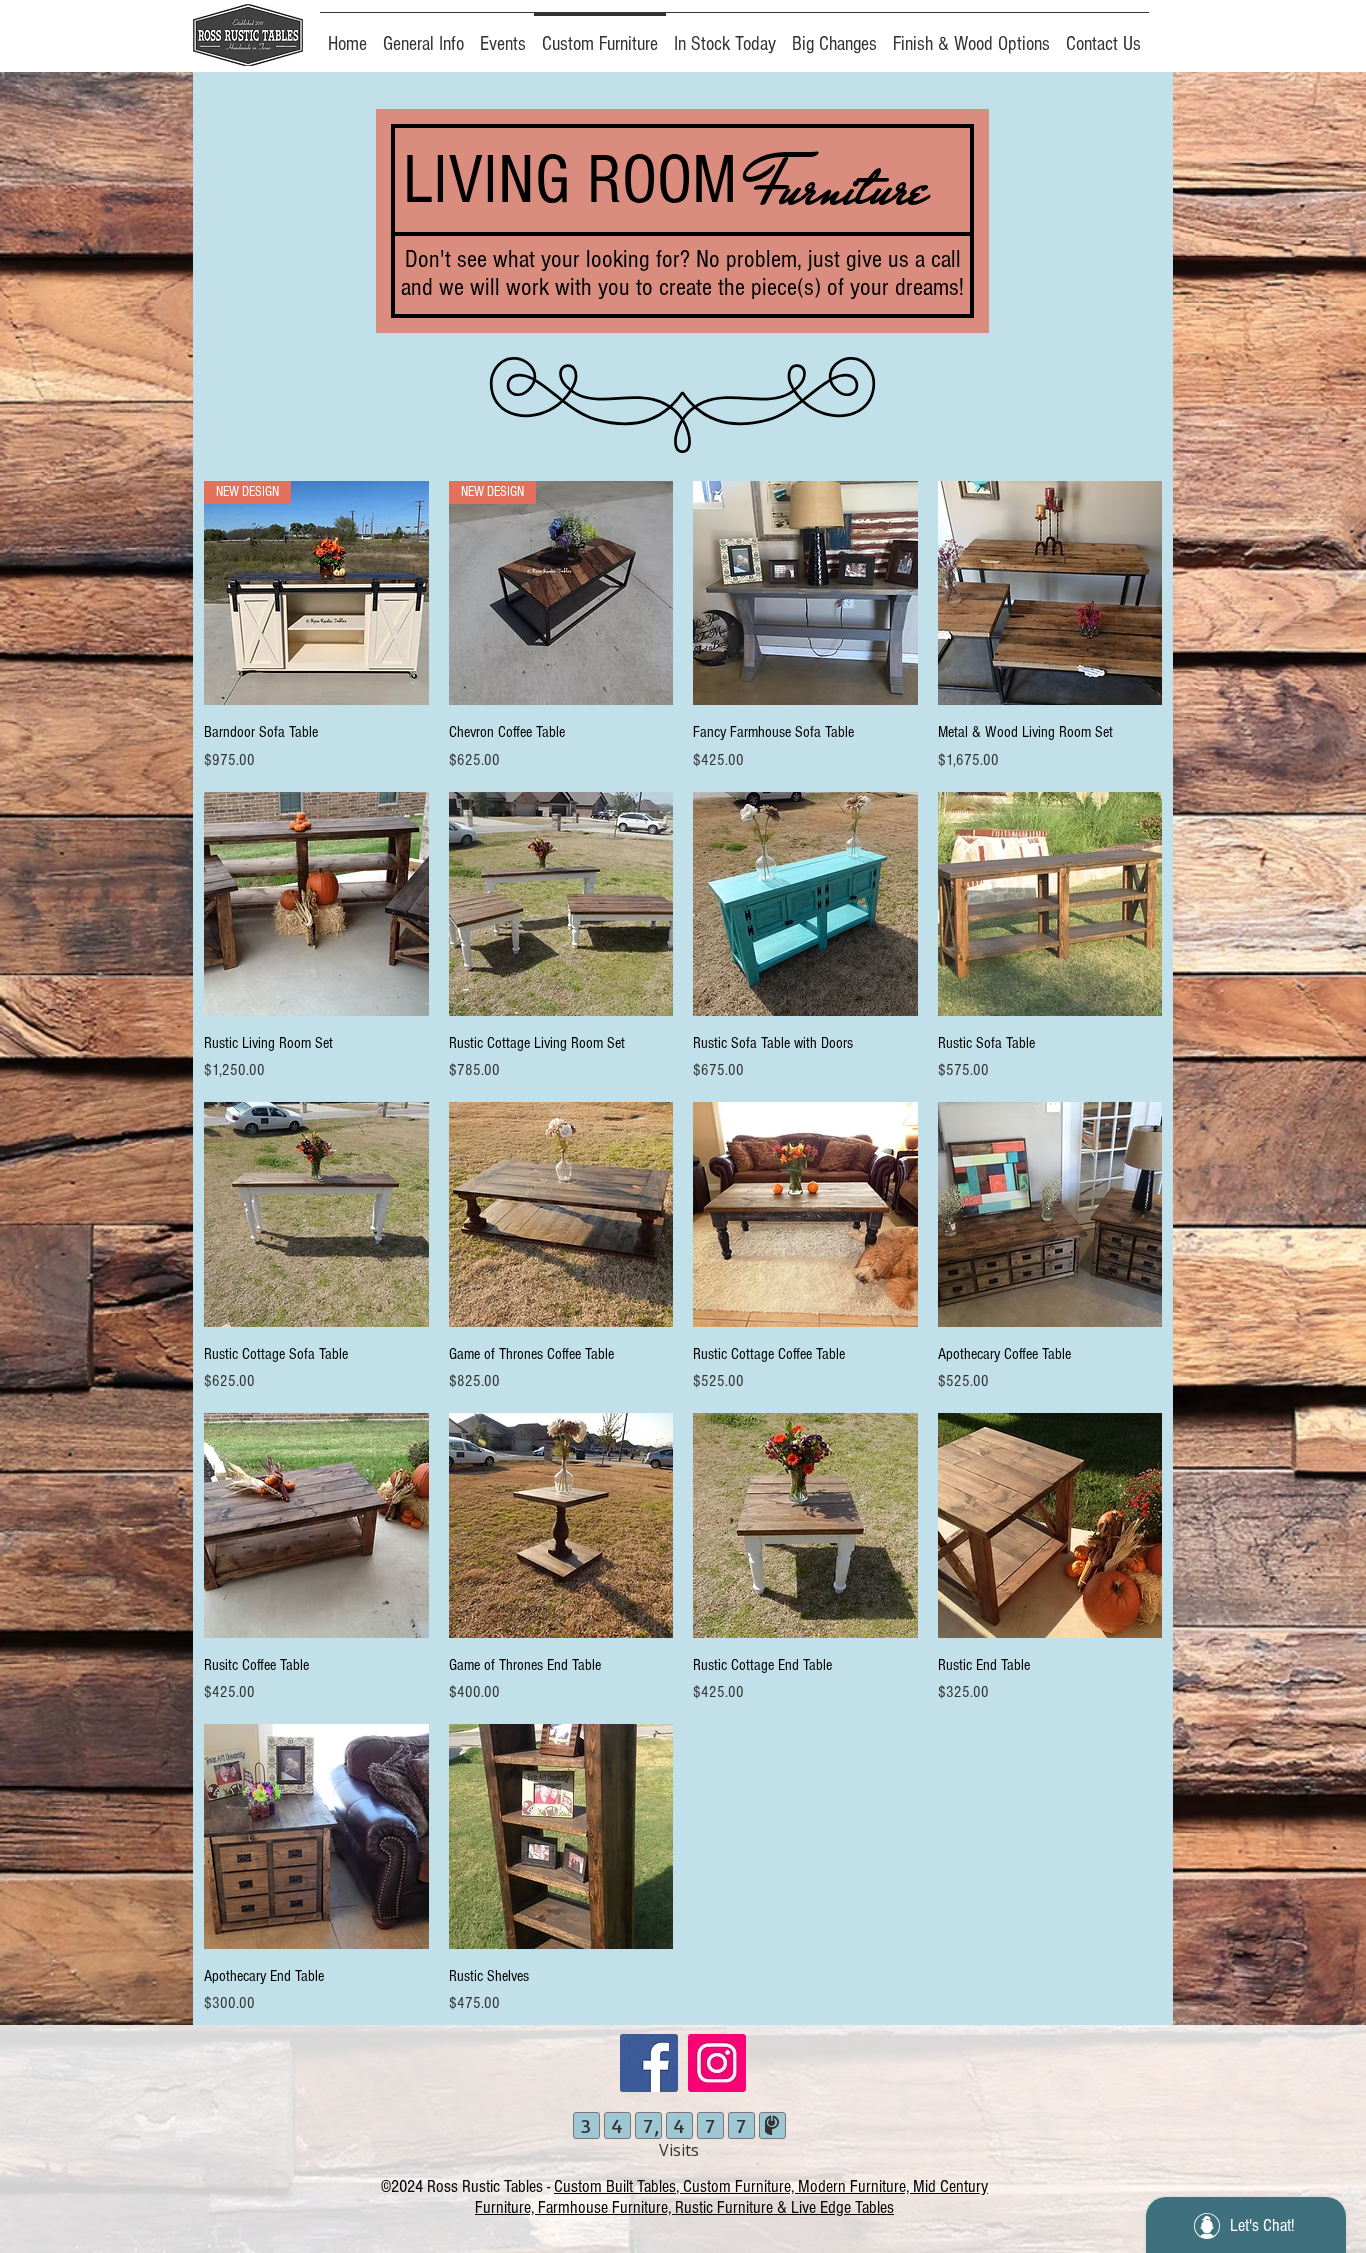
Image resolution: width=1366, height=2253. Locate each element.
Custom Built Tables (615, 2186)
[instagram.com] (717, 2063)
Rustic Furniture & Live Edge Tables (784, 2207)
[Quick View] (805, 593)
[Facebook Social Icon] (649, 2063)
